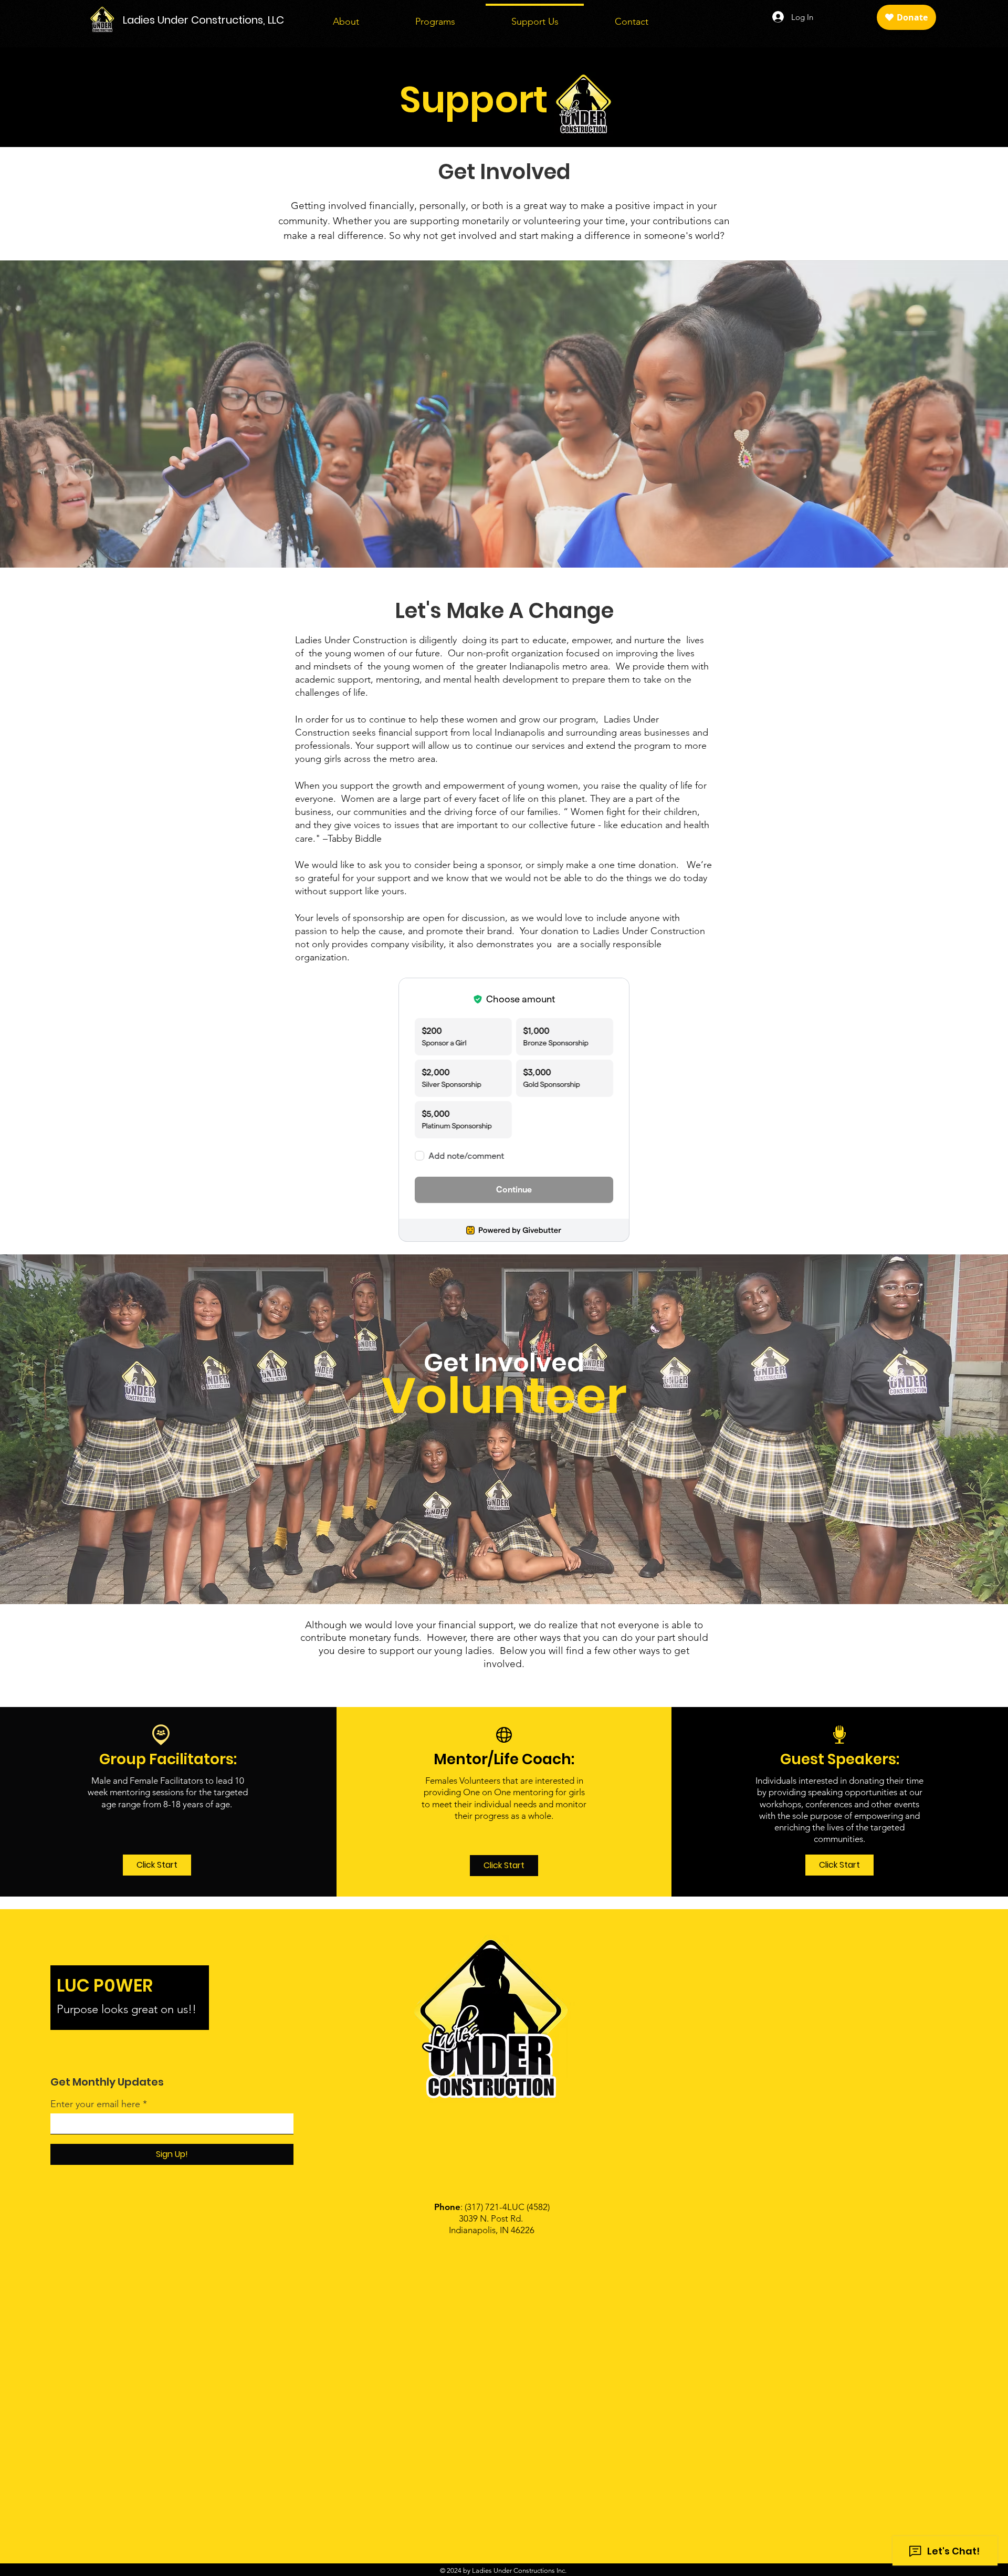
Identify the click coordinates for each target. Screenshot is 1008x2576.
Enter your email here (95, 2104)
